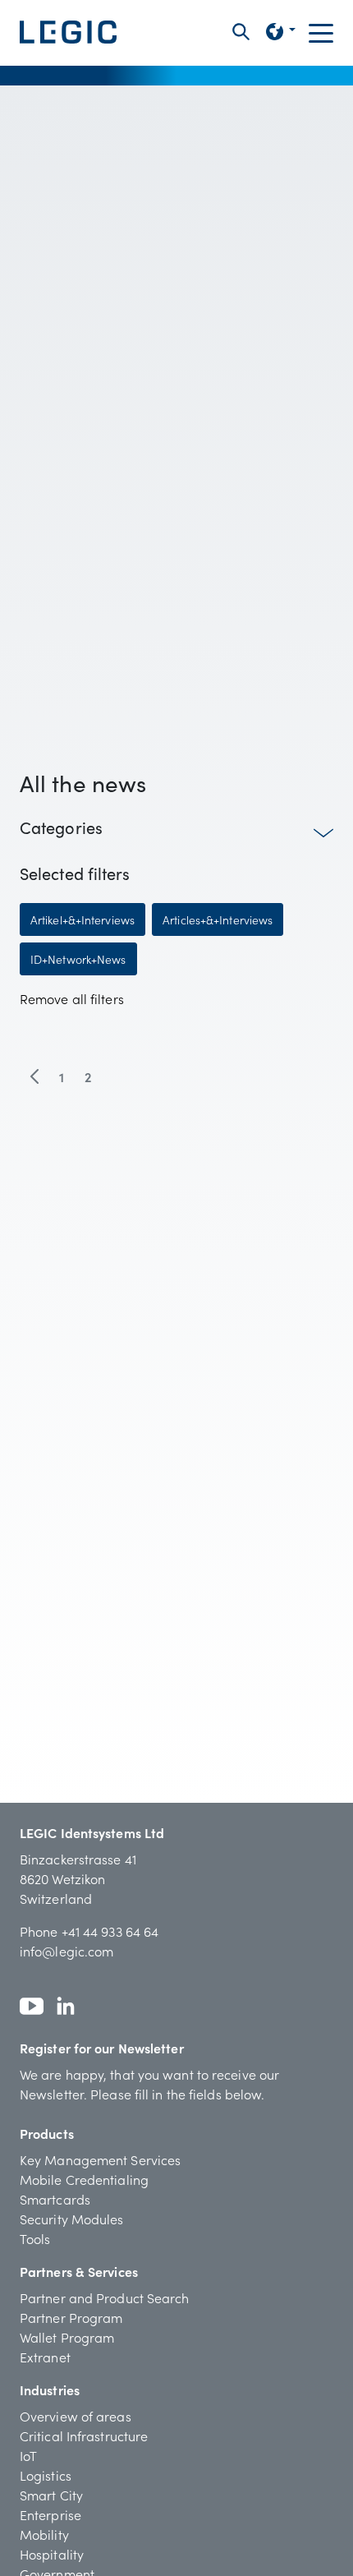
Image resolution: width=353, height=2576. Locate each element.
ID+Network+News (78, 959)
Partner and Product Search (105, 2297)
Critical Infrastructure (84, 2435)
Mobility (44, 2534)
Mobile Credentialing (84, 2179)
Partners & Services (79, 2271)
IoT (28, 2455)
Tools (35, 2238)
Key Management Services (100, 2159)
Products (47, 2133)
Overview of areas (76, 2416)
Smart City (51, 2495)
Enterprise (50, 2514)
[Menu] (321, 32)
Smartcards (55, 2199)
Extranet (45, 2357)
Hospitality (52, 2554)
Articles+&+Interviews (218, 919)
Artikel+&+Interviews (83, 919)
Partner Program (71, 2317)
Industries (50, 2389)
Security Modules (72, 2219)
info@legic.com (66, 1951)
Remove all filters (72, 998)
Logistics (46, 2475)
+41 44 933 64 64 (110, 1931)
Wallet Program (67, 2337)
